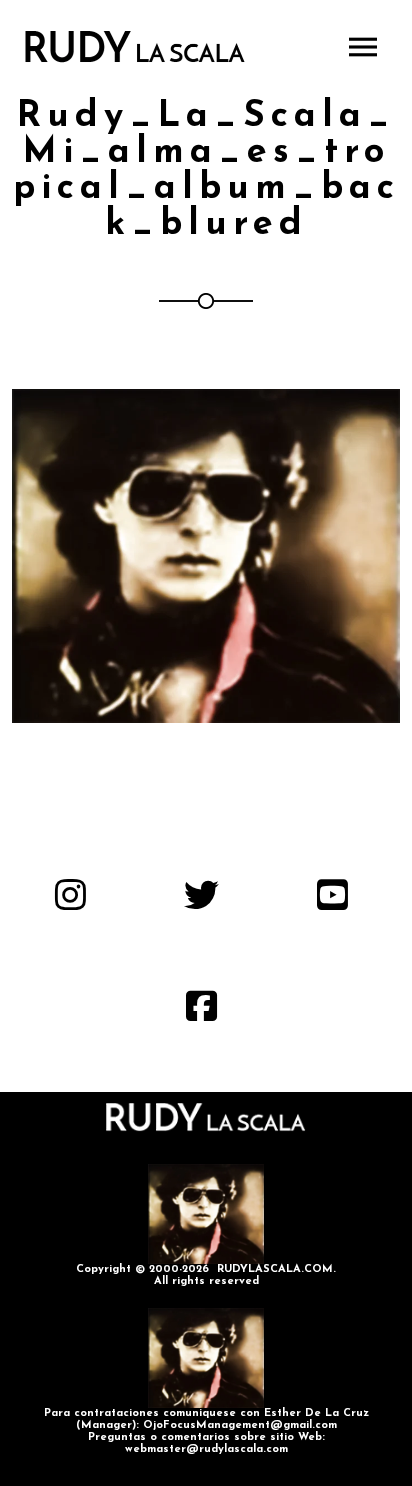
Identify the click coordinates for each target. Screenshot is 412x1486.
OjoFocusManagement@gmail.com (240, 1425)
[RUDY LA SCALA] (135, 46)
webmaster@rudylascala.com (206, 1449)
